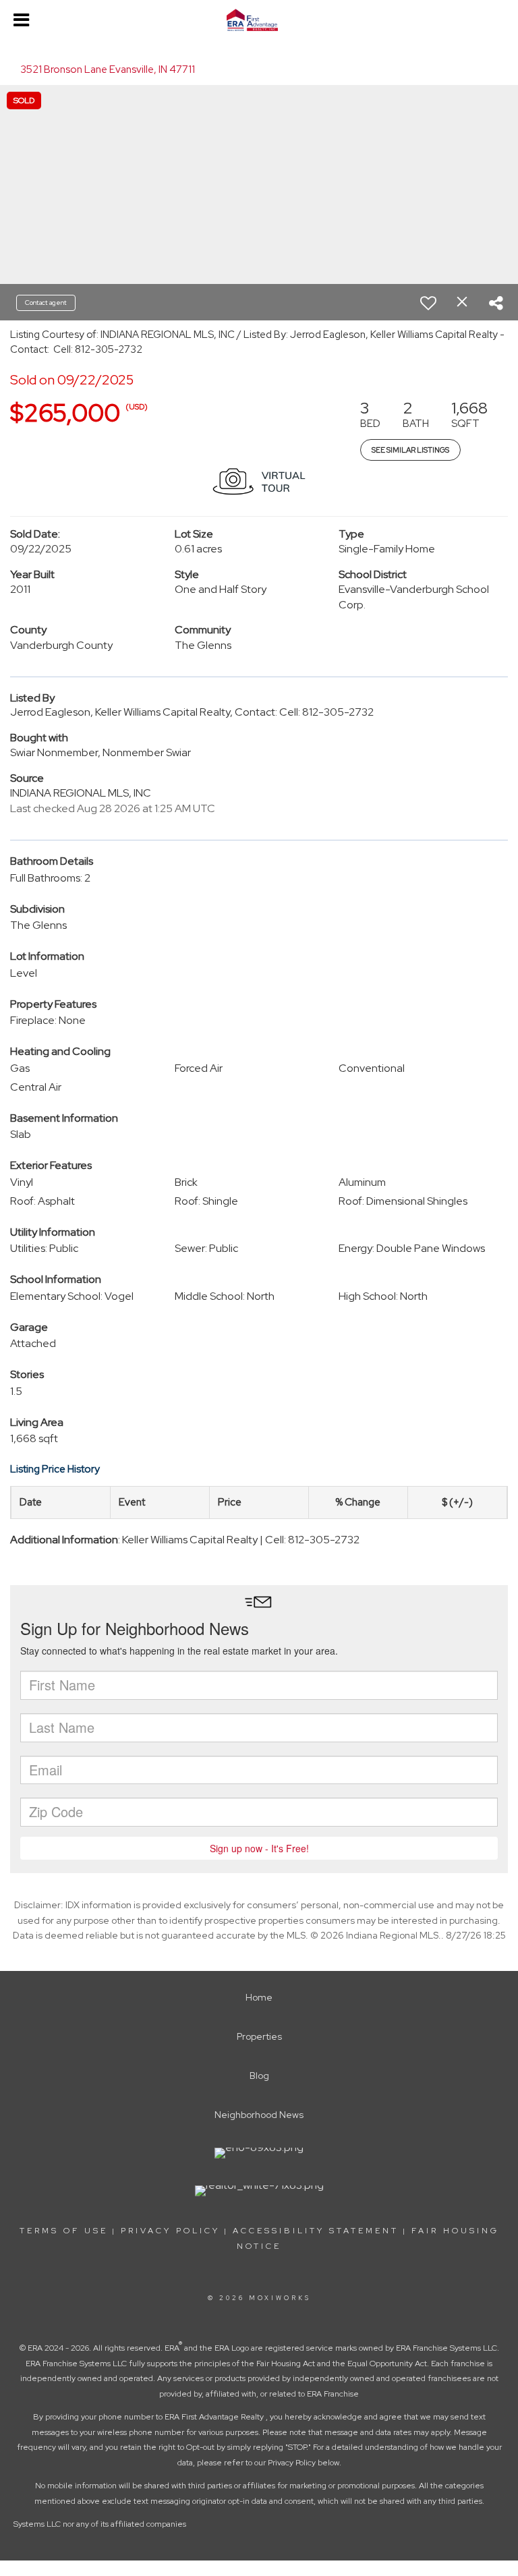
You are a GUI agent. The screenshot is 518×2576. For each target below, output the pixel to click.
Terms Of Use (64, 2231)
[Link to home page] (259, 20)
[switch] (428, 303)
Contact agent (46, 303)
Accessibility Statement (316, 2231)
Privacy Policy (170, 2231)
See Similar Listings (410, 450)
